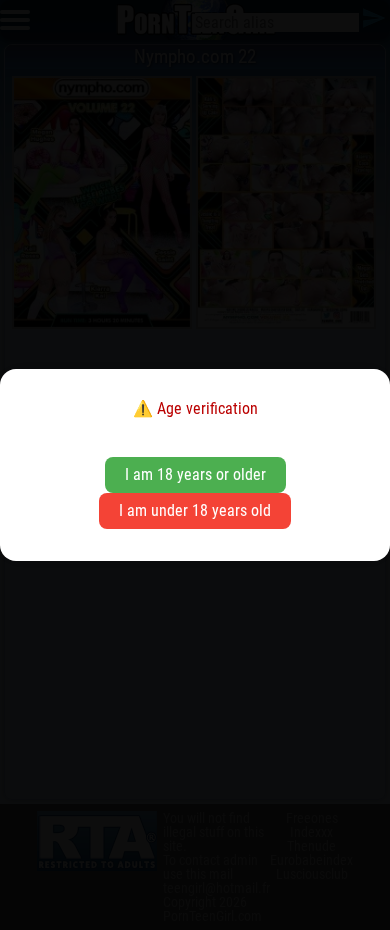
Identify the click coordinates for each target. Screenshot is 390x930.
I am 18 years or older (195, 474)
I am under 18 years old (195, 510)
